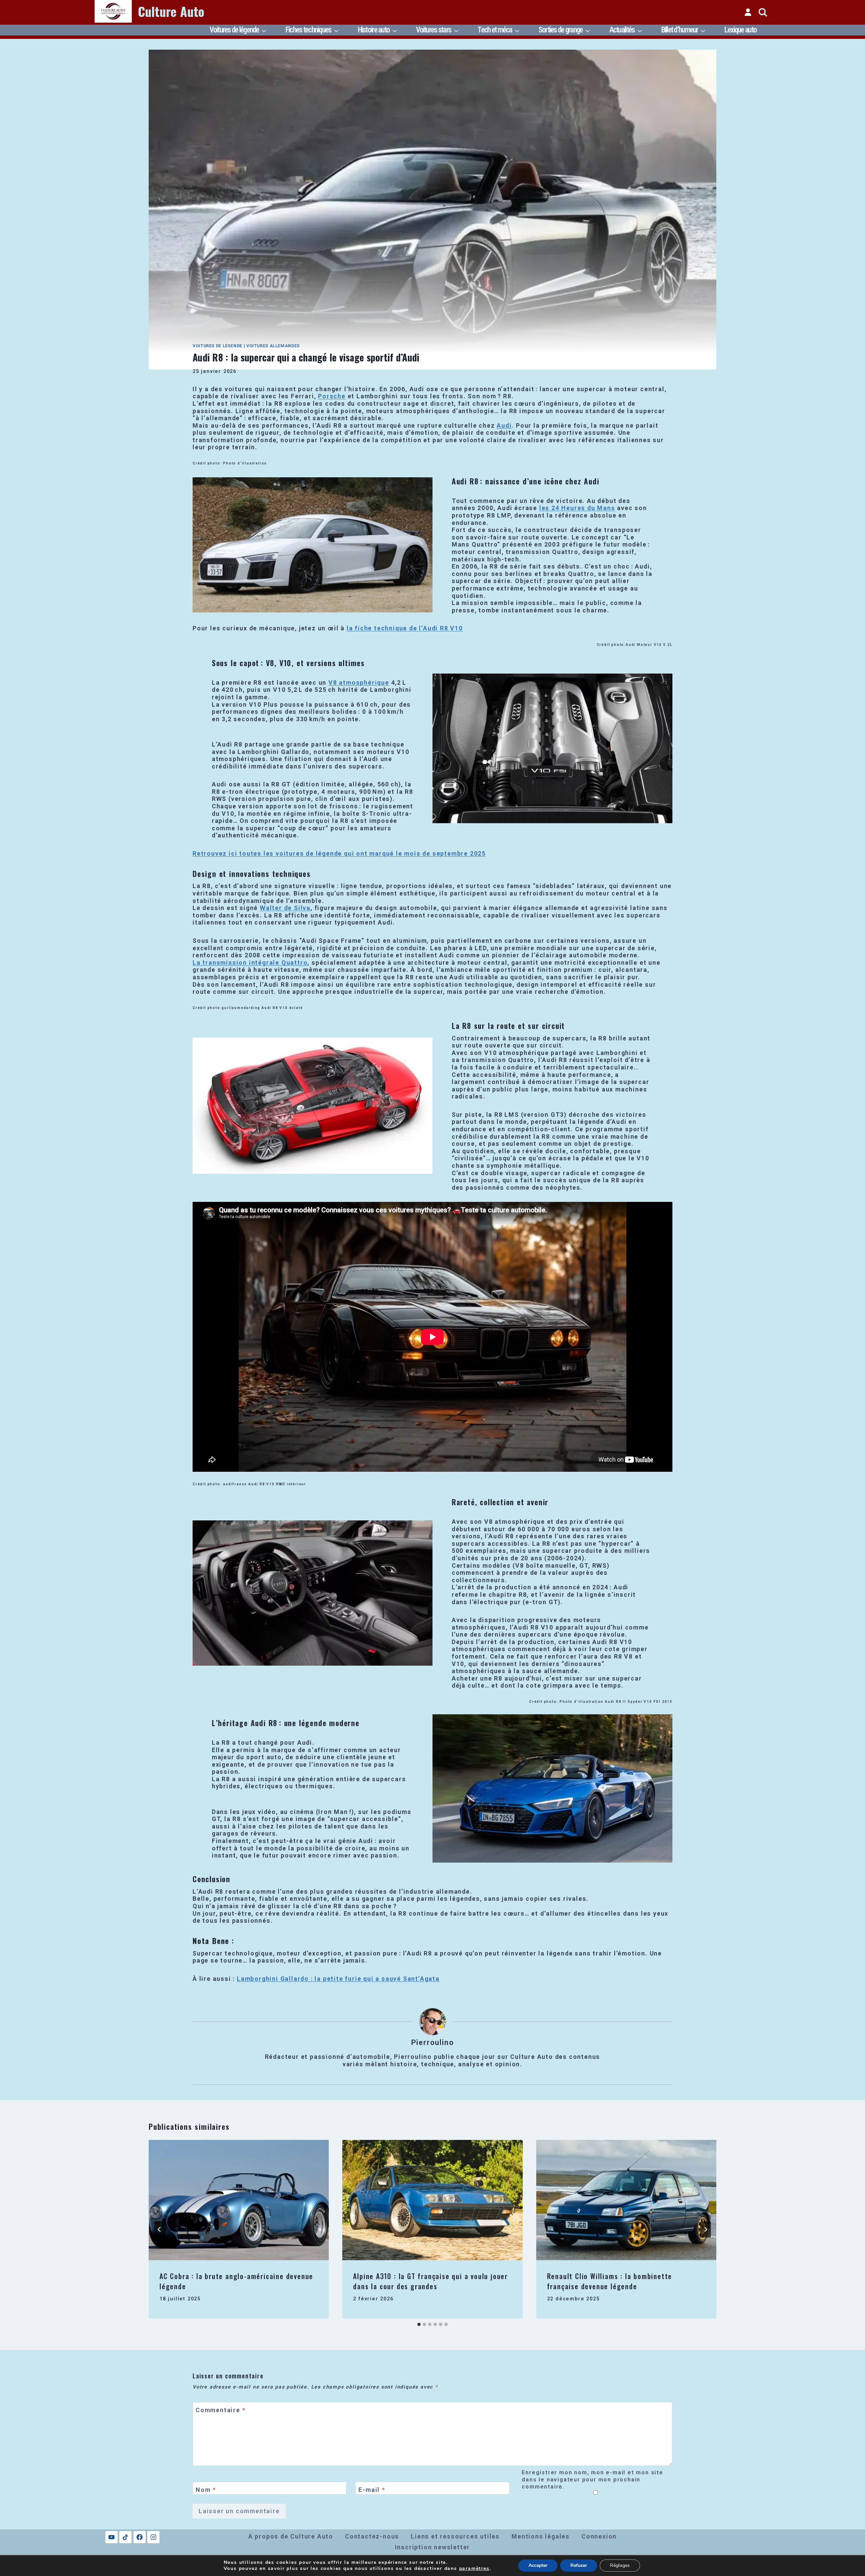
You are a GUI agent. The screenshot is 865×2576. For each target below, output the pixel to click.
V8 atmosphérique (359, 683)
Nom (206, 2490)
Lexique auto (740, 30)
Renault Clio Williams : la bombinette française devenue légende (610, 2281)
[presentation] (239, 2200)
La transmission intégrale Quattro (250, 963)
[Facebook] (140, 2537)
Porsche (332, 396)
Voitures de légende (217, 346)
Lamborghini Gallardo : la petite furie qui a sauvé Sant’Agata (338, 1979)
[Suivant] (706, 2229)
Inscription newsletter (433, 2547)
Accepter (538, 2565)
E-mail (372, 2490)
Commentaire (220, 2410)
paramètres (474, 2569)
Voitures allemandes (273, 346)
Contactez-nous (372, 2536)
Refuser (579, 2565)
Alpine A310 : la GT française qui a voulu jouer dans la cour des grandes (430, 2281)
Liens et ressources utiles (455, 2536)
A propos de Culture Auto (291, 2536)
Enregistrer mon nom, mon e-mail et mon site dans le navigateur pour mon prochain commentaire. (592, 2480)
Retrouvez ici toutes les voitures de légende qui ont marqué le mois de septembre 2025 (339, 853)
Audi (504, 425)
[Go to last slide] (159, 2229)
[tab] (419, 2324)
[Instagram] (153, 2537)
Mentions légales (541, 2536)
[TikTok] (125, 2537)
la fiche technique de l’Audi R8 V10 (405, 628)
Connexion (599, 2536)
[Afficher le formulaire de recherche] (763, 12)
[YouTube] (112, 2537)
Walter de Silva (285, 908)
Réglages (620, 2565)
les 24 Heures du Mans (577, 508)
